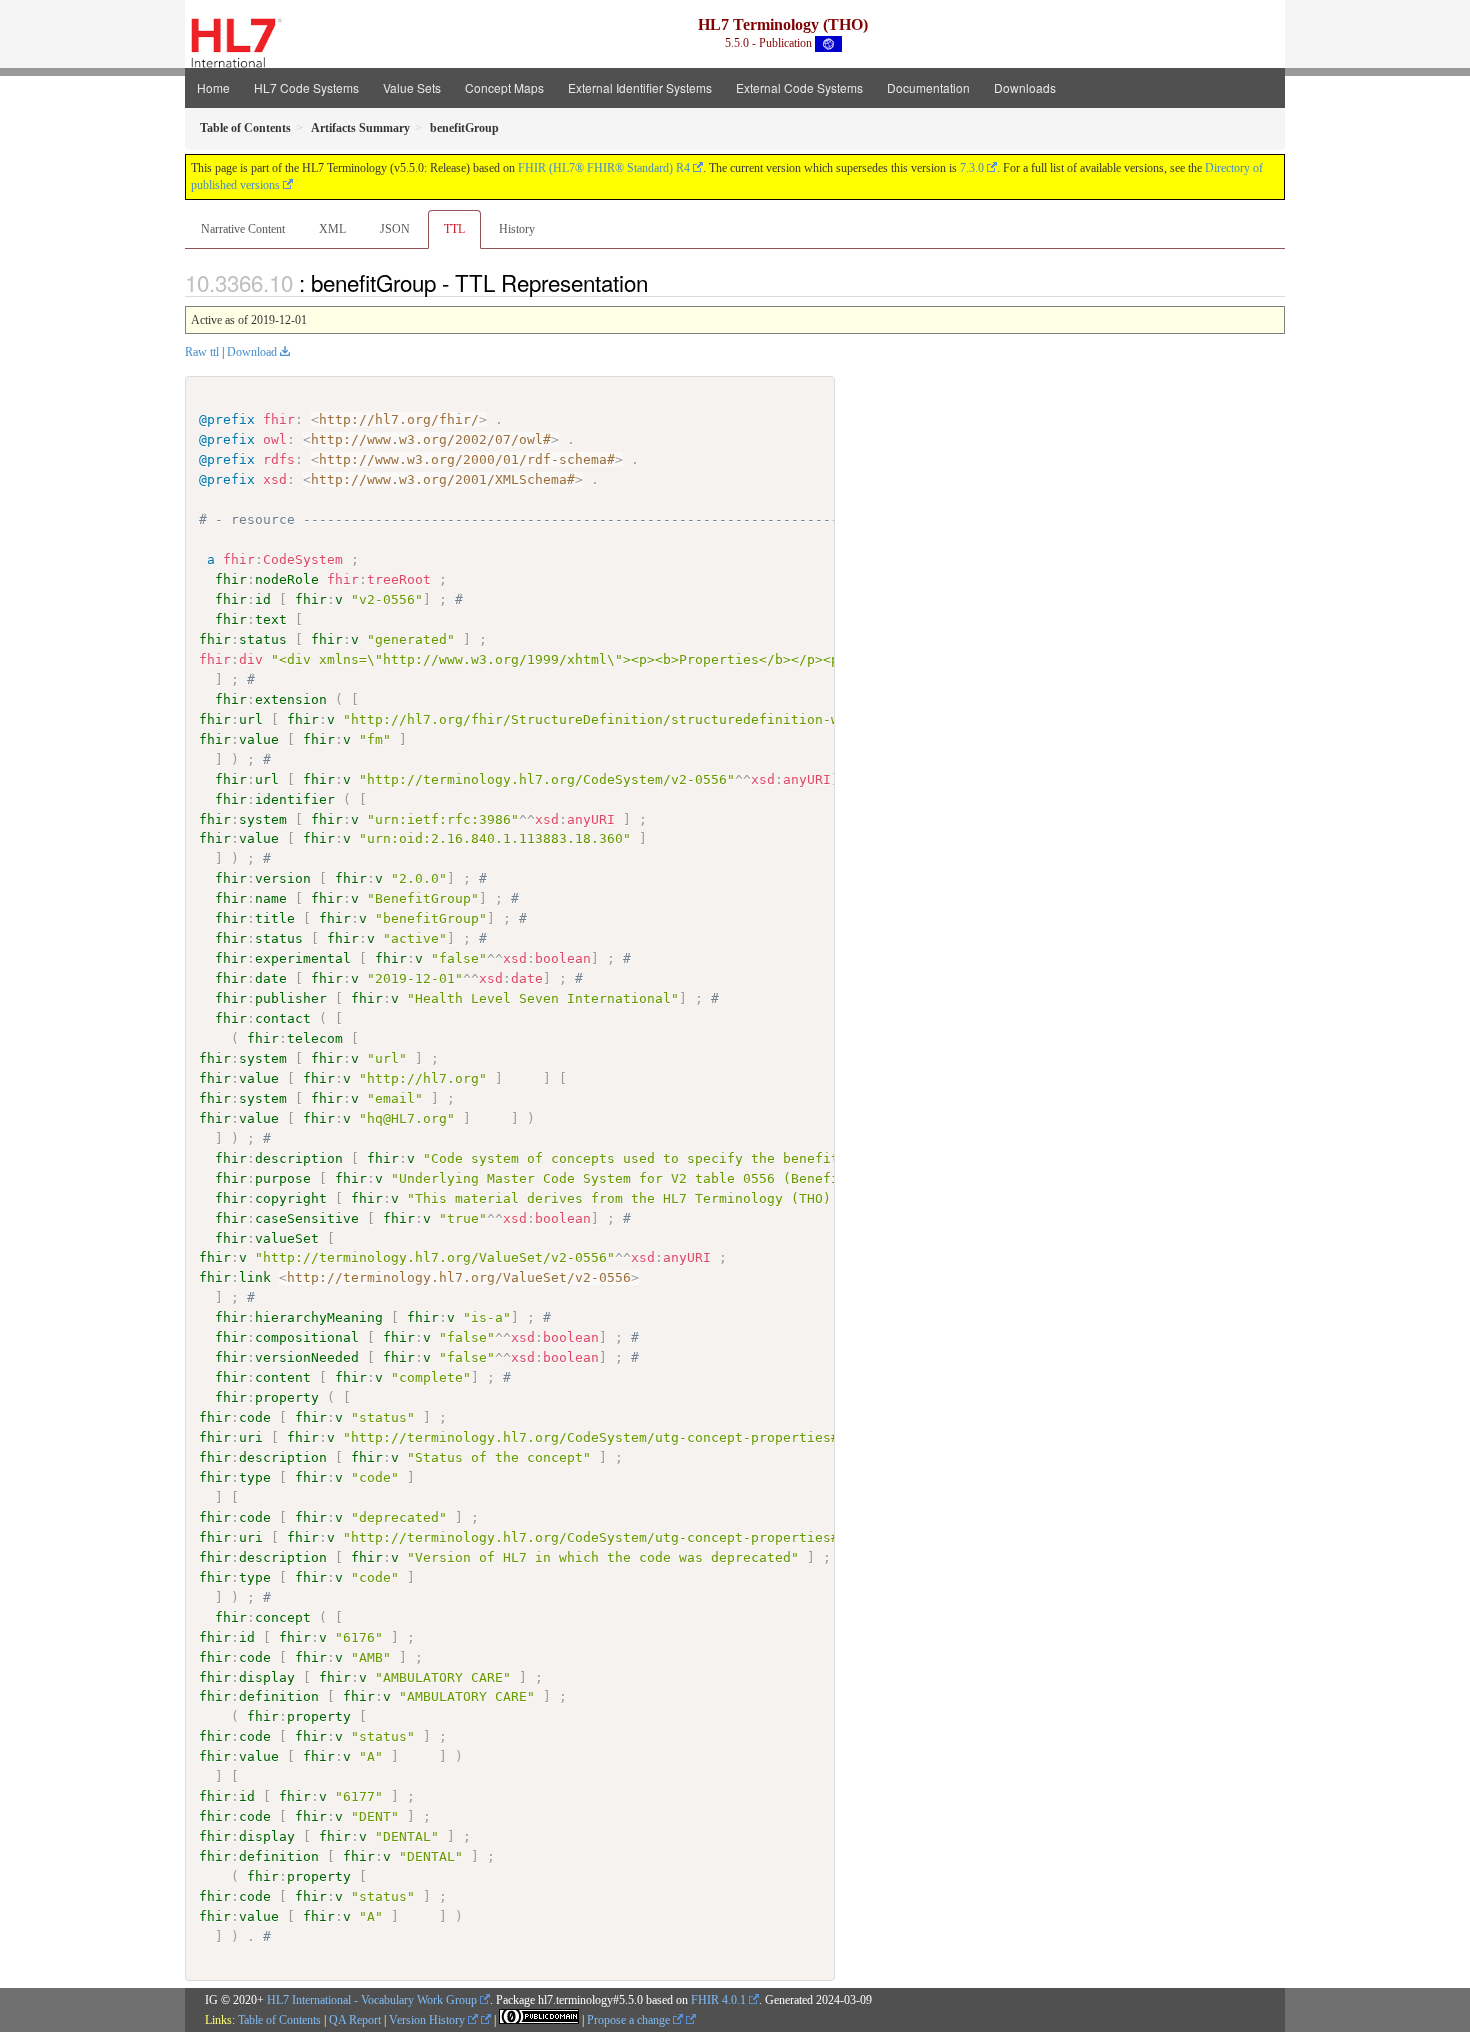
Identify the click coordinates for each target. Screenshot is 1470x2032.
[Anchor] (659, 282)
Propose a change (630, 2020)
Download (252, 352)
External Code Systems (799, 87)
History (517, 229)
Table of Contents (279, 2020)
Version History (428, 2020)
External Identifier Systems (640, 87)
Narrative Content (243, 229)
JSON (395, 229)
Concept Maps (504, 87)
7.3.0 (972, 168)
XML (332, 229)
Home (213, 87)
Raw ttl (202, 352)
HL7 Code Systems (306, 87)
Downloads (1025, 87)
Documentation (928, 87)
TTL (454, 229)
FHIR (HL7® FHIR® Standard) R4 (604, 168)
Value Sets (412, 87)
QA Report (355, 2020)
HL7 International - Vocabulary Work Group (372, 2000)
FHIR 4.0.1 (718, 2000)
